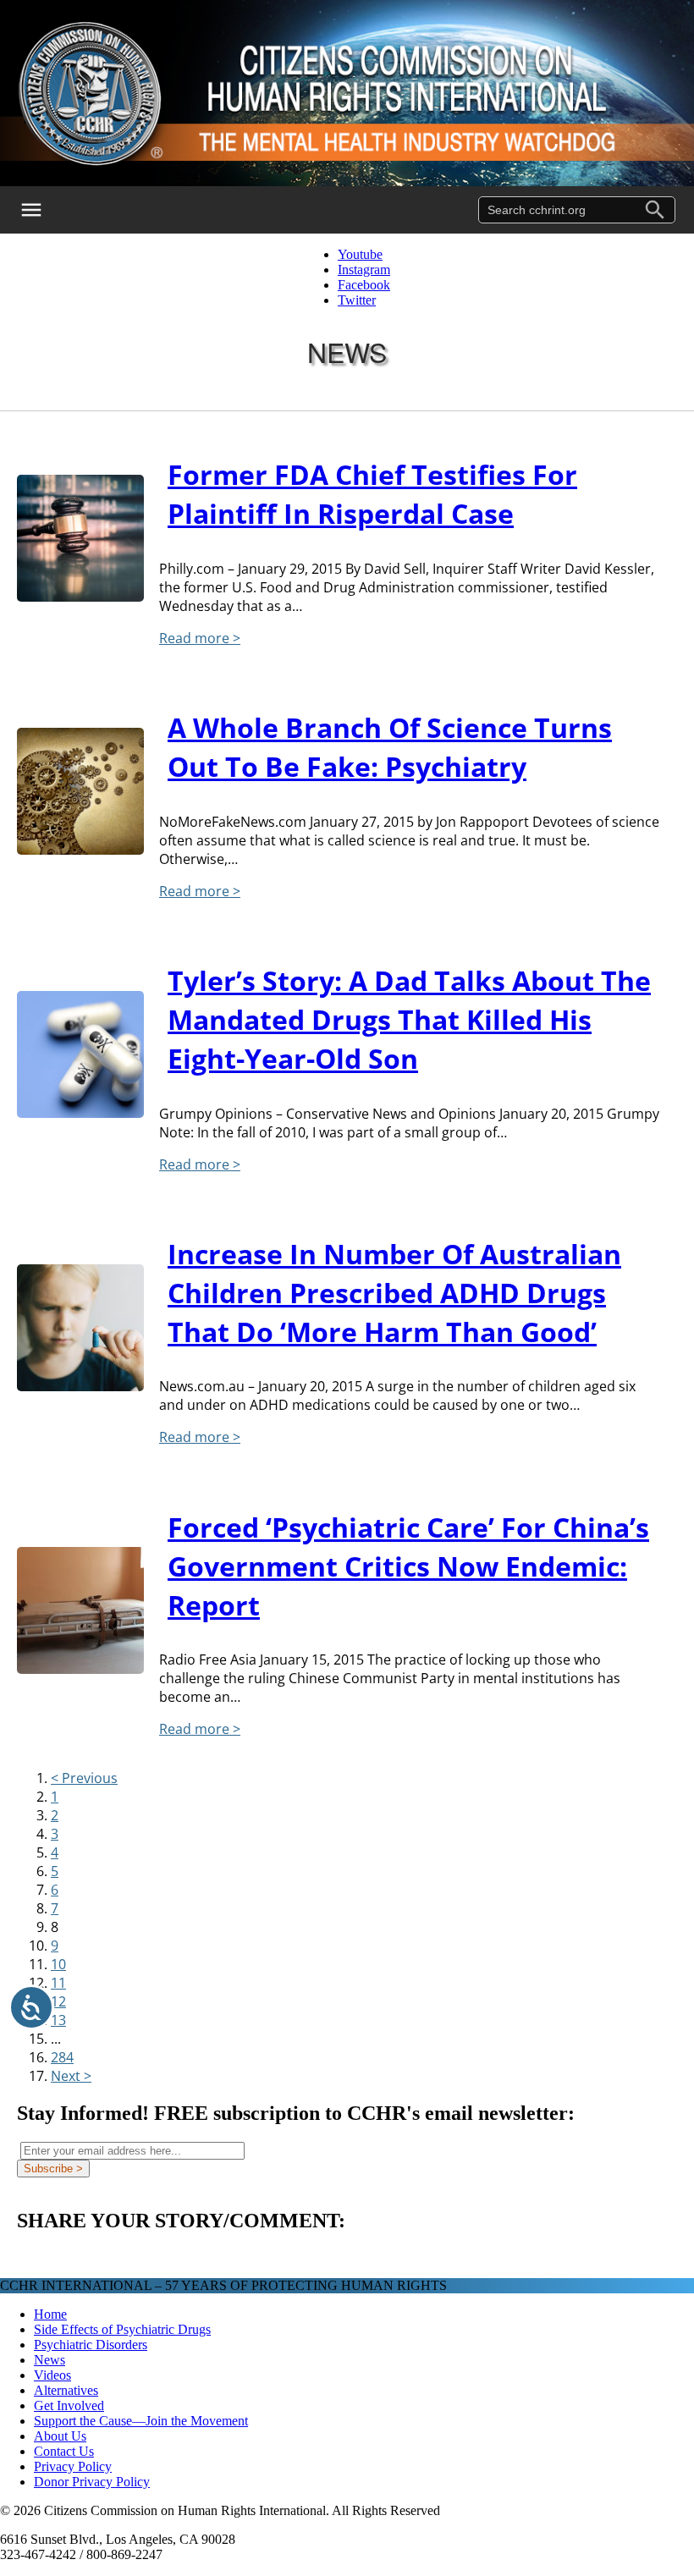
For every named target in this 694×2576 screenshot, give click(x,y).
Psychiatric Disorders (91, 2345)
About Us (60, 2436)
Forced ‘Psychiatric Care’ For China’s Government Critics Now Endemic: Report (408, 1566)
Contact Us (64, 2451)
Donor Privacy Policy (92, 2482)
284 (62, 2057)
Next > (71, 2076)
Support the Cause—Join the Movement (141, 2421)
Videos (52, 2375)
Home (50, 2314)
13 (58, 2020)
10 (58, 1964)
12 (58, 2001)
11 (58, 1983)
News (50, 2360)
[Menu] (42, 210)
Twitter (357, 300)
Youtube (360, 254)
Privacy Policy (73, 2466)
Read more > (200, 638)
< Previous (84, 1778)
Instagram (364, 270)
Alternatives (66, 2390)
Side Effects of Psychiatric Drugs (122, 2329)
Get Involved (69, 2405)
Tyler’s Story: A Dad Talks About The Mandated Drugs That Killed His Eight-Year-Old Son (409, 1019)
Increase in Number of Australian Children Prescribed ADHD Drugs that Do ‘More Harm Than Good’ (394, 1293)
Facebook (364, 285)
